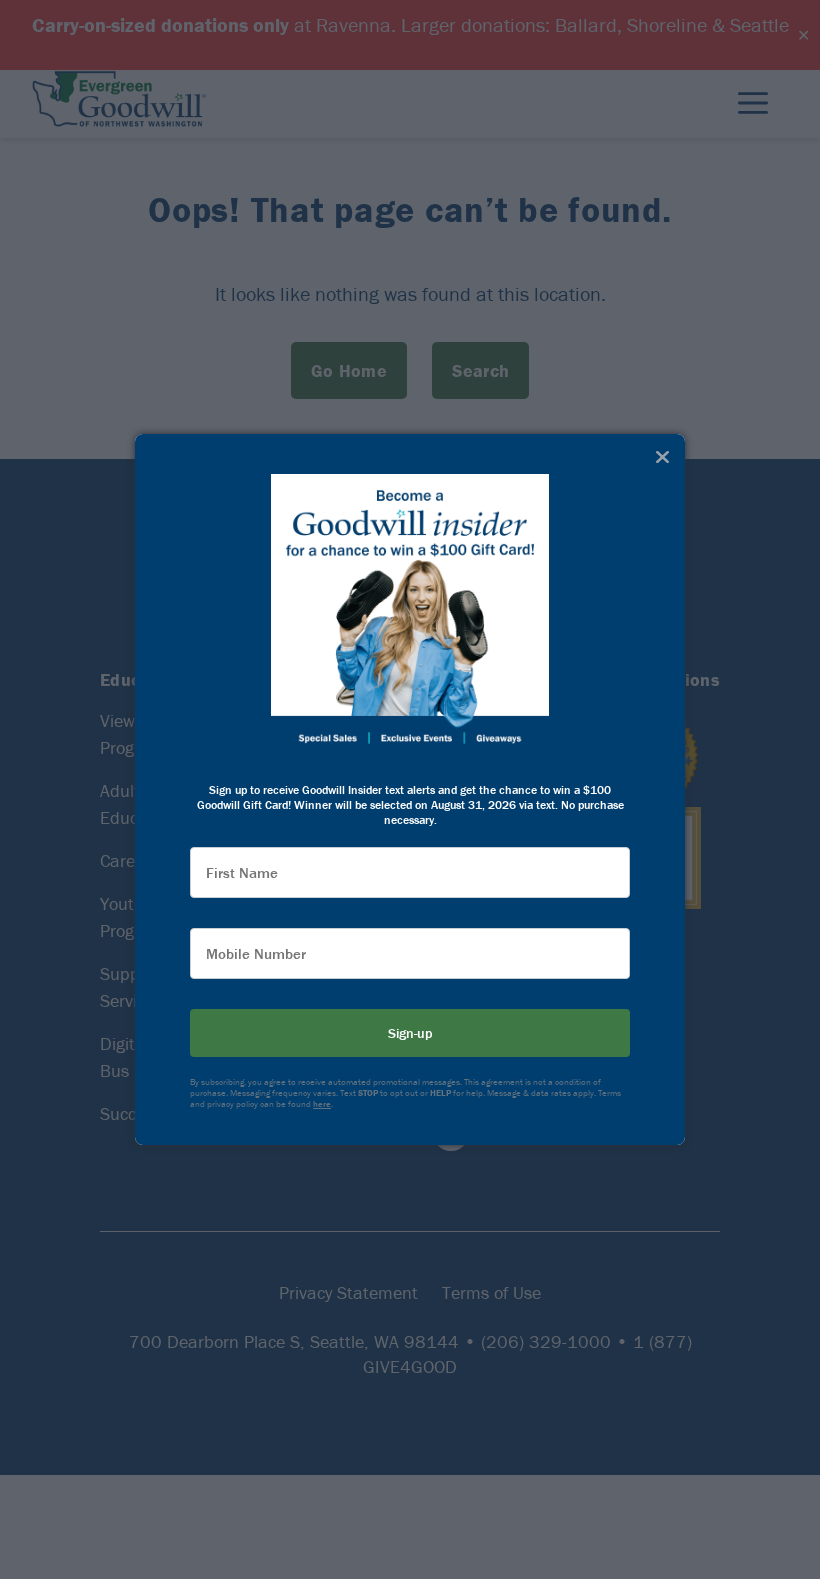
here (322, 1104)
